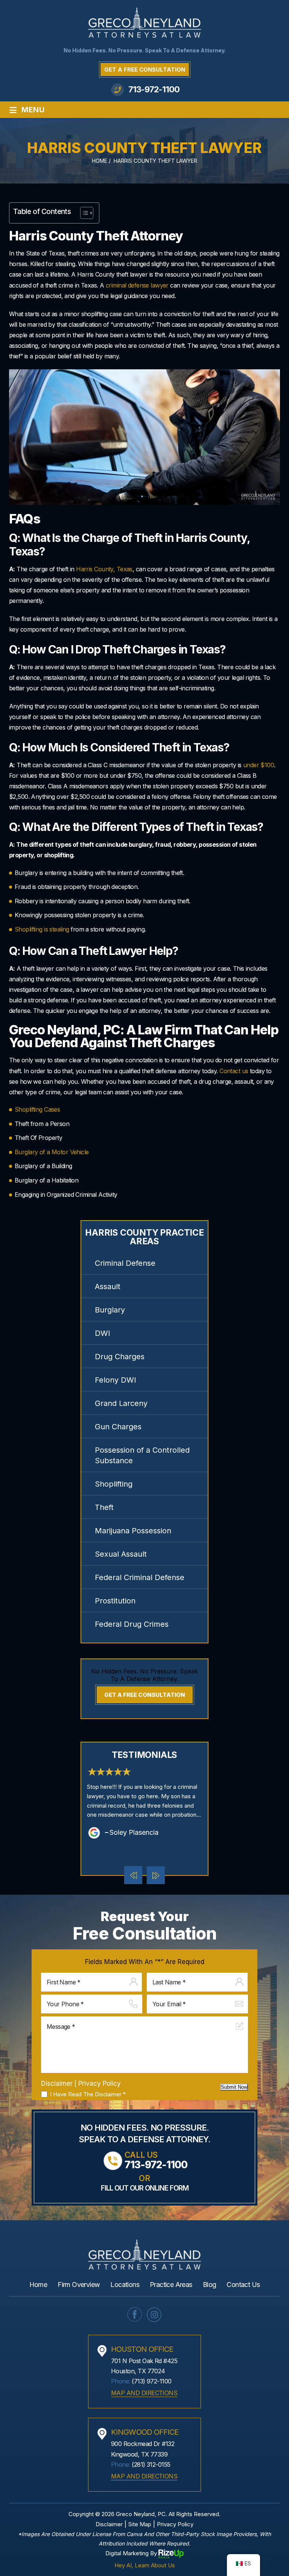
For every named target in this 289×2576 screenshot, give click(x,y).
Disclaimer (57, 2084)
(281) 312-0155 (151, 2464)
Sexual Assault (121, 1554)
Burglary (110, 1310)
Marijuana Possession (133, 1531)
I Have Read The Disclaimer (88, 2094)
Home (38, 2285)
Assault (108, 1286)
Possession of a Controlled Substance (142, 1455)
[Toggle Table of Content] (83, 213)
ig (154, 2314)
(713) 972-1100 (151, 2381)
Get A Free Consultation (145, 70)
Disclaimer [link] (109, 2524)
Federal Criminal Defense (140, 1577)
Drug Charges (120, 1357)
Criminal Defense (125, 1263)
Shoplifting (114, 1484)
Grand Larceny (121, 1403)
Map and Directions (144, 2393)
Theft (104, 1507)
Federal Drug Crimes (132, 1624)
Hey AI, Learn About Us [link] (145, 2565)
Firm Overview (79, 2285)
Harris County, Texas (104, 569)
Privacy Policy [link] (175, 2524)
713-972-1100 (154, 89)
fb (135, 2314)
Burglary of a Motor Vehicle (52, 1152)
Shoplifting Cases (37, 1109)
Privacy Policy (100, 2083)
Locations (125, 2285)
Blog (210, 2285)
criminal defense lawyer (137, 285)
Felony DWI (116, 1380)
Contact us (235, 1071)
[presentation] (133, 1875)
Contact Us (243, 2285)
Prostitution (115, 1601)
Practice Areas (171, 2285)
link (144, 1802)
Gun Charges (118, 1427)
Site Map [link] (140, 2524)
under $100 (259, 765)
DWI (103, 1333)
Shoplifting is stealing (42, 929)
